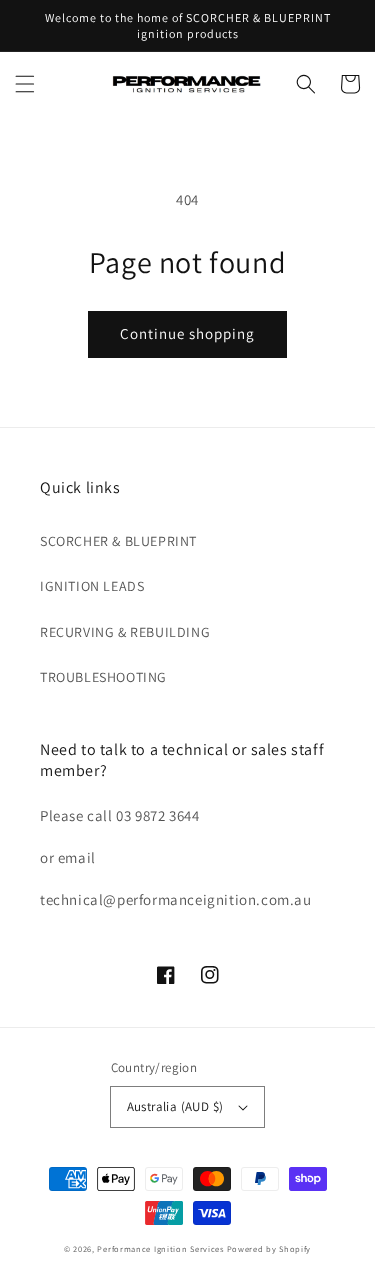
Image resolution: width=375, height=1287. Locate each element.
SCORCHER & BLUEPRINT (118, 541)
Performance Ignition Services (160, 1248)
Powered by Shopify (269, 1248)
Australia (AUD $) (175, 1106)
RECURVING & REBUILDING (125, 632)
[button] (25, 84)
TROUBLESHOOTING (103, 677)
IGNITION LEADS (92, 586)
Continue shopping (187, 333)
